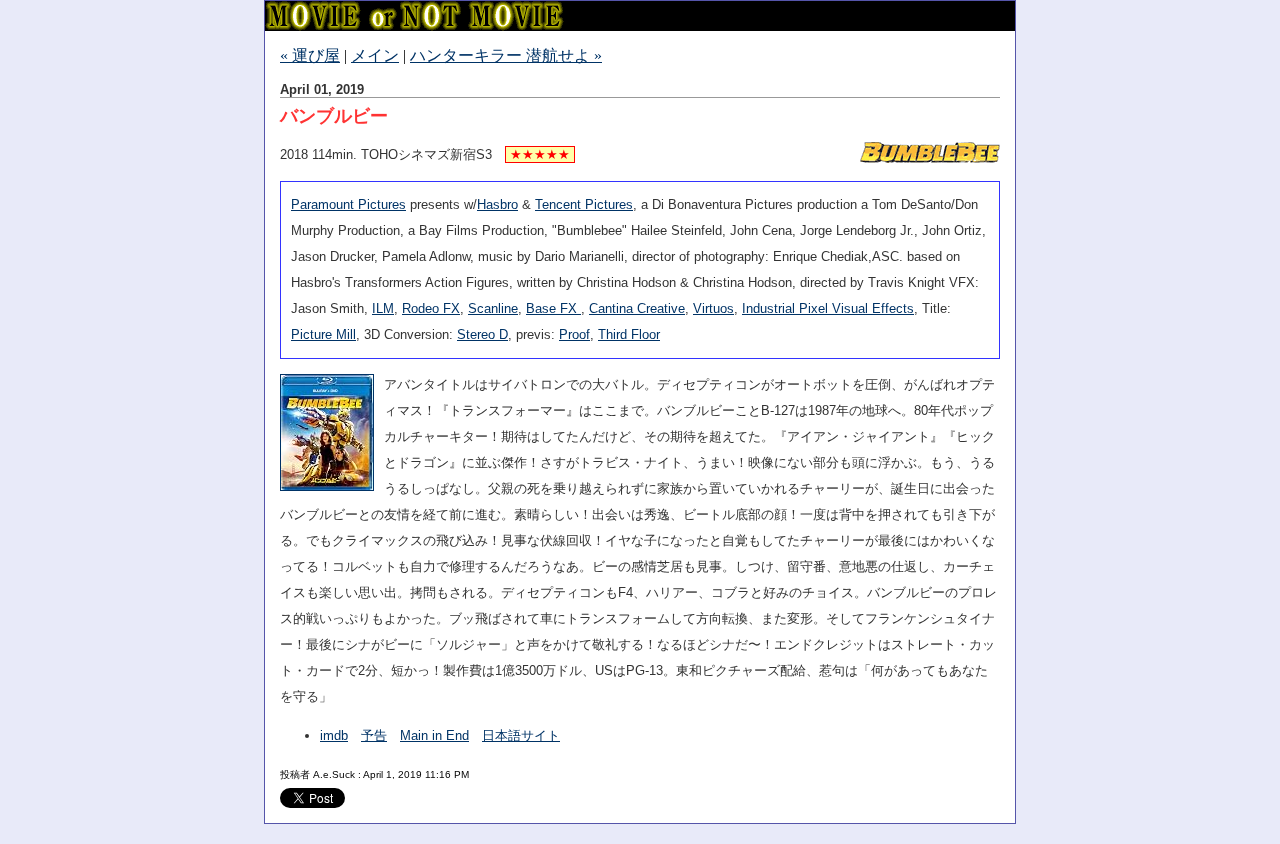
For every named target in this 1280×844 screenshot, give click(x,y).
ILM (383, 308)
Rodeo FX (431, 308)
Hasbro (497, 204)
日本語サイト (521, 735)
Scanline (493, 308)
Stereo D (482, 334)
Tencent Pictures (584, 204)
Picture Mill (323, 334)
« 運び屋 (310, 55)
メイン (375, 55)
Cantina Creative (637, 308)
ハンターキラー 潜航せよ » (506, 55)
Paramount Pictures (348, 204)
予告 (374, 735)
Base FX (553, 308)
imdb (334, 735)
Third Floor (629, 334)
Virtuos (713, 308)
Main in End (434, 735)
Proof (574, 334)
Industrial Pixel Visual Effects (828, 308)
